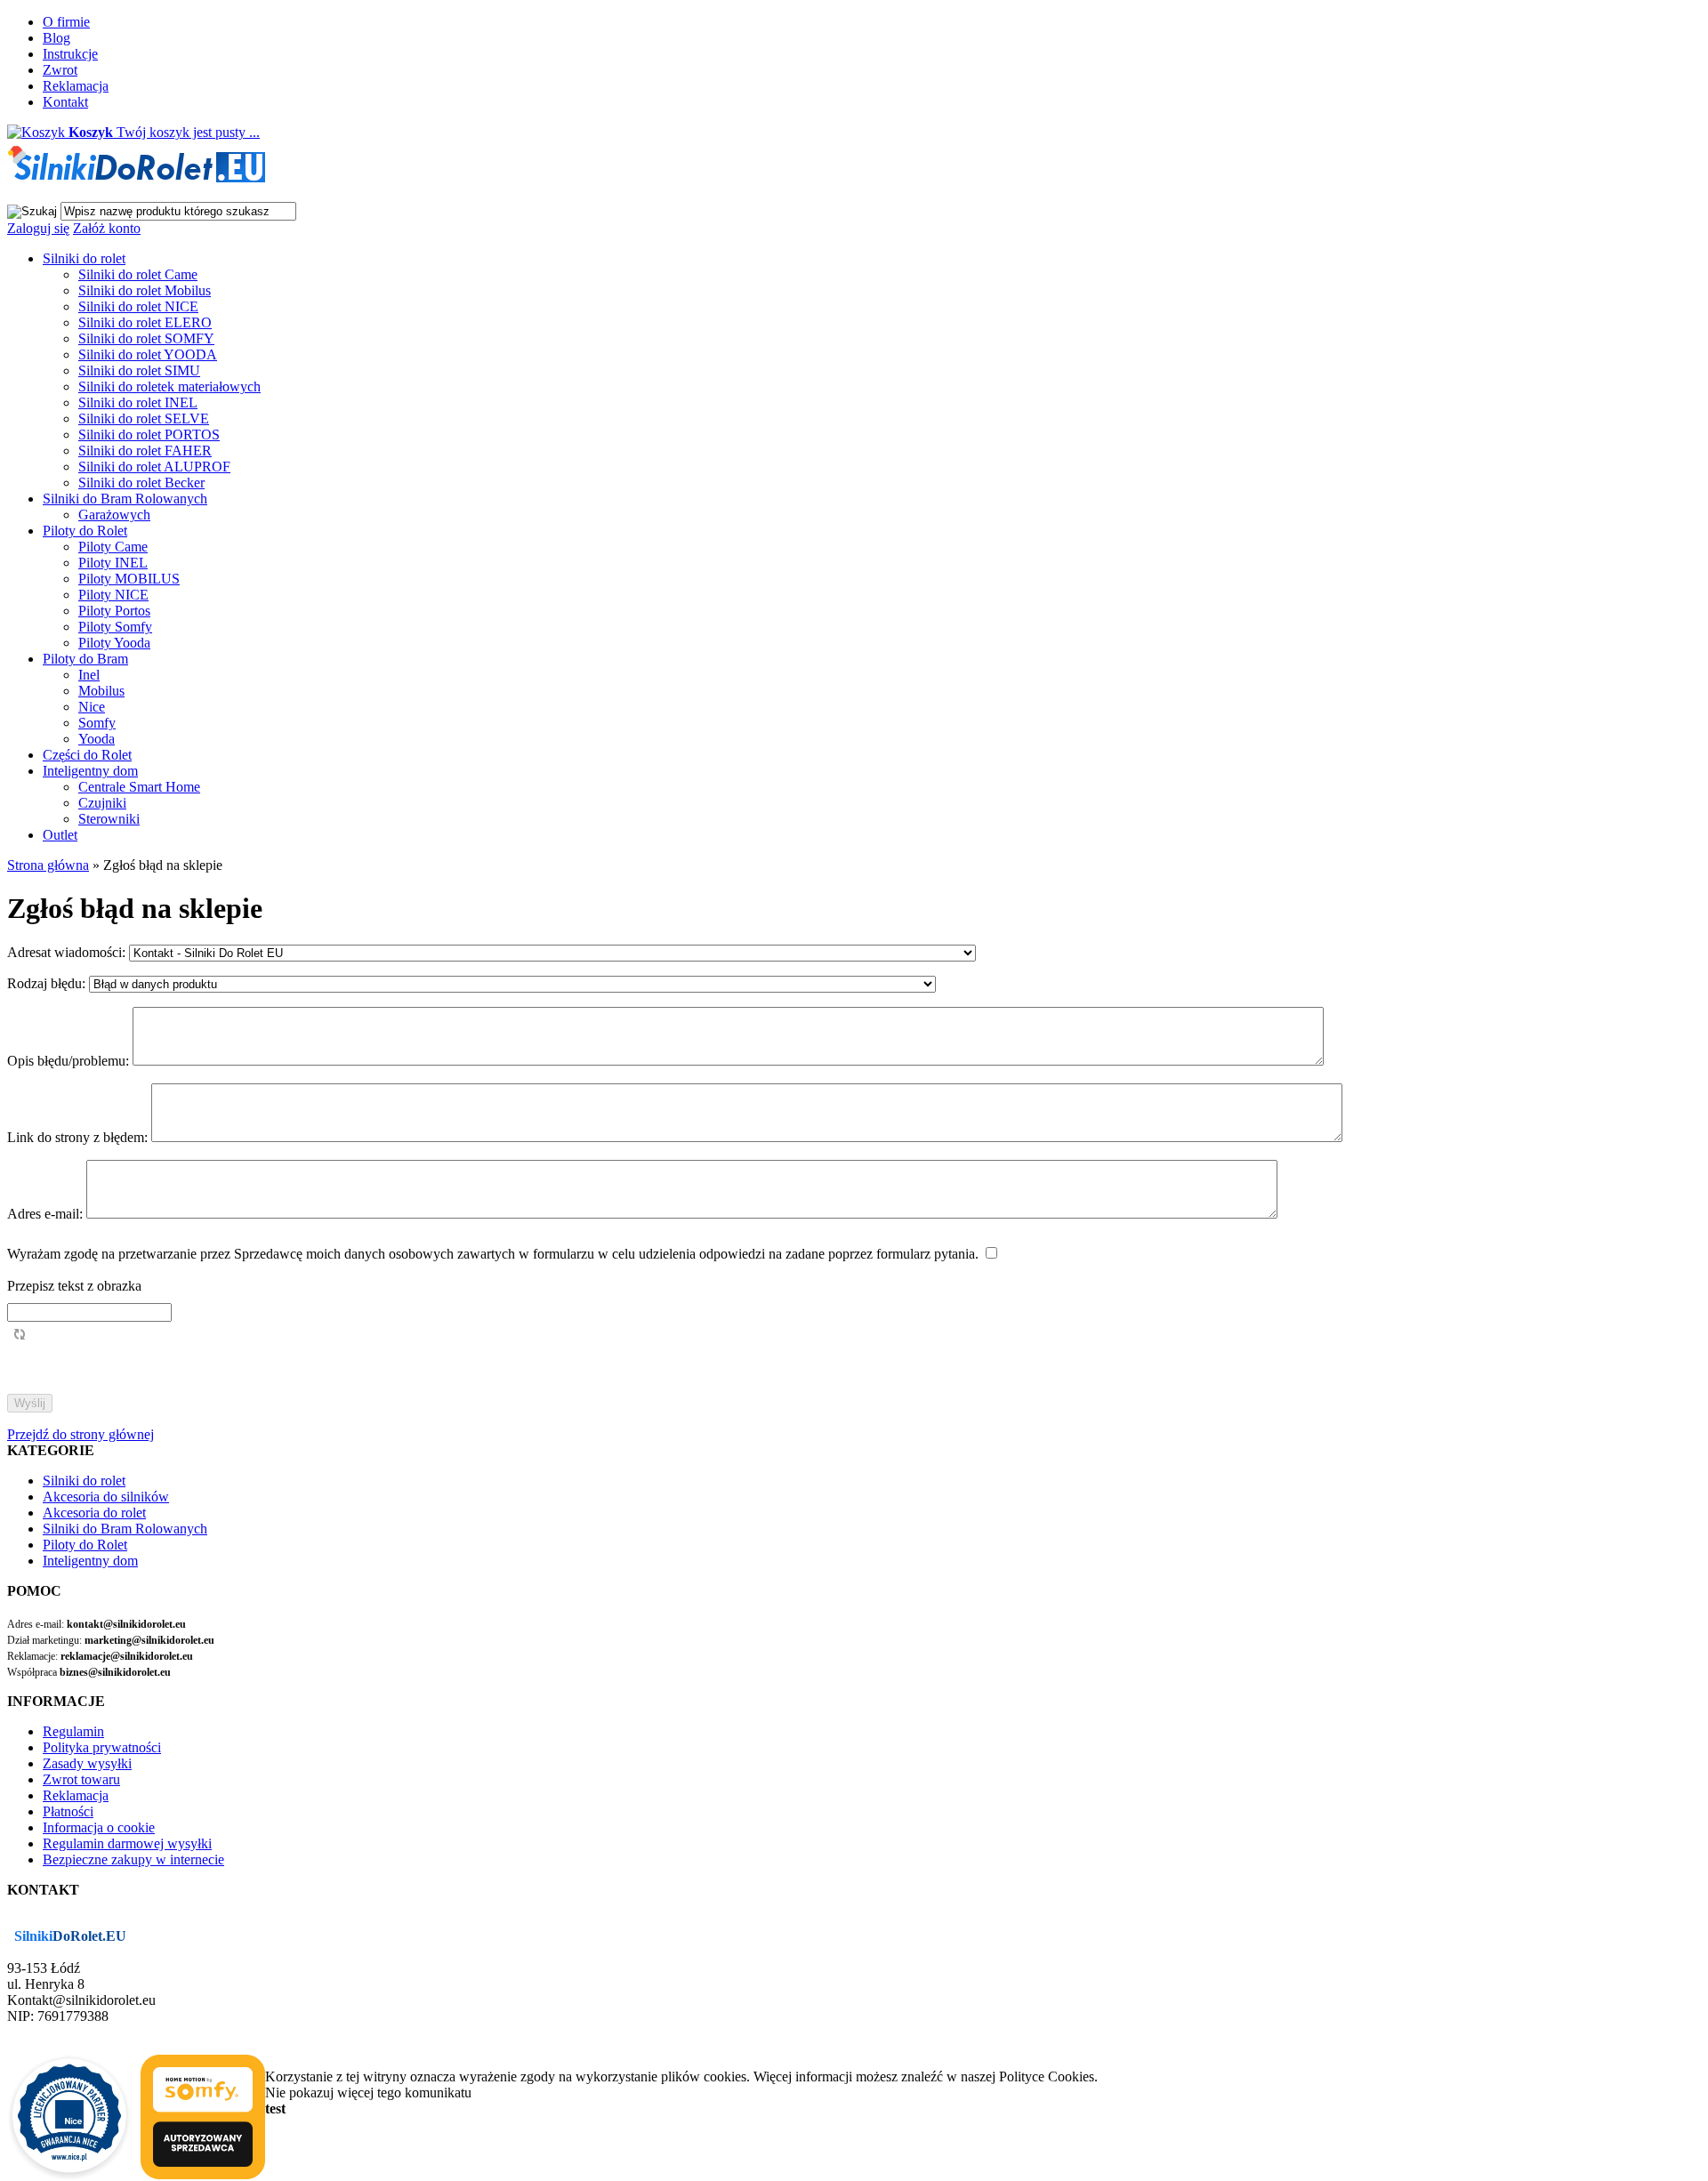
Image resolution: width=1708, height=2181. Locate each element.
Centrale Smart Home (139, 787)
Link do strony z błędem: (79, 1137)
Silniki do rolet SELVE (144, 418)
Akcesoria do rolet (94, 1513)
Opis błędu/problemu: (70, 1061)
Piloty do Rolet (85, 531)
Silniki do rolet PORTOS (149, 435)
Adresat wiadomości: (66, 952)
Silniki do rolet (84, 258)
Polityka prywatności (102, 1747)
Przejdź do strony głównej (81, 1434)
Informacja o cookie (99, 1827)
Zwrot (60, 70)
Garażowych (114, 515)
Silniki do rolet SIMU (139, 370)
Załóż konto (107, 228)
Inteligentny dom (90, 771)
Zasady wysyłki (87, 1763)
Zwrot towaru (81, 1779)
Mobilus (101, 691)
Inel (89, 675)
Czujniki (102, 803)
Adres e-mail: (47, 1214)
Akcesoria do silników (106, 1497)
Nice (92, 707)
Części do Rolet (87, 755)
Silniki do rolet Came (138, 274)
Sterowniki (109, 819)
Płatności (68, 1811)
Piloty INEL (113, 563)
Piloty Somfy (115, 627)
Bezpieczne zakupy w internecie (133, 1859)
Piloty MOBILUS (129, 579)
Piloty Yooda (114, 643)
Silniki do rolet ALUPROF (154, 467)
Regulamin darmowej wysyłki (127, 1843)
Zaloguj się (38, 228)
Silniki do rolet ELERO (145, 322)
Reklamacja (76, 86)
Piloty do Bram (85, 659)
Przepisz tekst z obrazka (74, 1286)
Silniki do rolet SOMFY (146, 338)
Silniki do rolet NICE (138, 306)
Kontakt (65, 102)
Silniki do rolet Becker (141, 483)
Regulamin (73, 1731)
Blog (56, 38)
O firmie (66, 22)
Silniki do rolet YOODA (148, 354)
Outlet (60, 835)
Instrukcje (70, 54)
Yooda (97, 739)
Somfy (97, 723)
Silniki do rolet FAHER (145, 451)
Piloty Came (113, 547)
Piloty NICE (113, 595)
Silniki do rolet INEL (138, 402)
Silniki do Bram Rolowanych (125, 499)
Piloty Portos (114, 611)
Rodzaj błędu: (48, 983)
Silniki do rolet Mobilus (145, 290)
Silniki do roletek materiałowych (169, 386)
